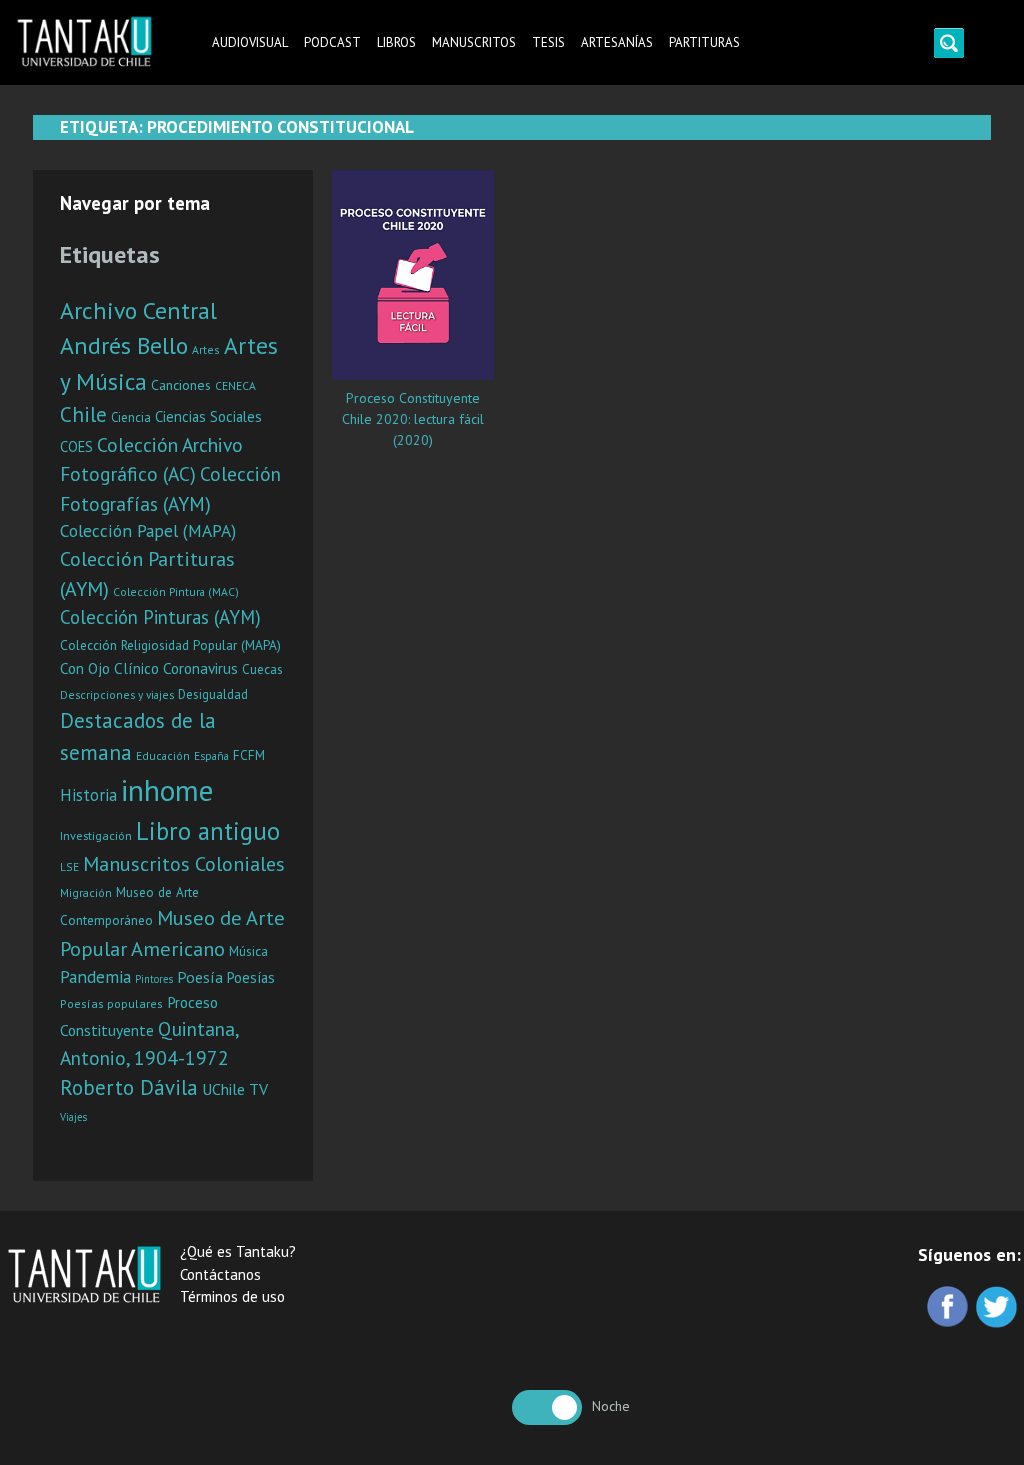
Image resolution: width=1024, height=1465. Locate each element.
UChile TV (235, 1089)
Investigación (96, 835)
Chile (83, 414)
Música (248, 951)
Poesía (200, 977)
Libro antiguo (208, 831)
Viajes (73, 1117)
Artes (206, 349)
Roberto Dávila (129, 1087)
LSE (69, 866)
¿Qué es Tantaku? (238, 1251)
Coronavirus (200, 668)
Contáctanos (220, 1274)
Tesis (548, 42)
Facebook (949, 1308)
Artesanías (617, 42)
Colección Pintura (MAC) (176, 591)
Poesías (251, 977)
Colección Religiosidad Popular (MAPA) (170, 645)
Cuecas (262, 669)
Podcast (332, 42)
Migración (86, 892)
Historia (88, 795)
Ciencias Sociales (208, 416)
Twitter (998, 1308)
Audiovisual (250, 42)
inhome (167, 790)
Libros (396, 42)
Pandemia (95, 976)
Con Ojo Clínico (109, 668)
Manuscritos (474, 42)
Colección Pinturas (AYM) (160, 617)
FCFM (249, 755)
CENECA (235, 385)
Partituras (704, 42)
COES (76, 446)
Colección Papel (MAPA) (148, 530)
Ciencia (131, 417)
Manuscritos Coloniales (184, 864)
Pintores (154, 979)
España (211, 755)
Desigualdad (213, 694)
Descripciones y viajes (117, 694)
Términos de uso (232, 1296)
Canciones (181, 385)
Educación (163, 755)
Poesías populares (111, 1003)
